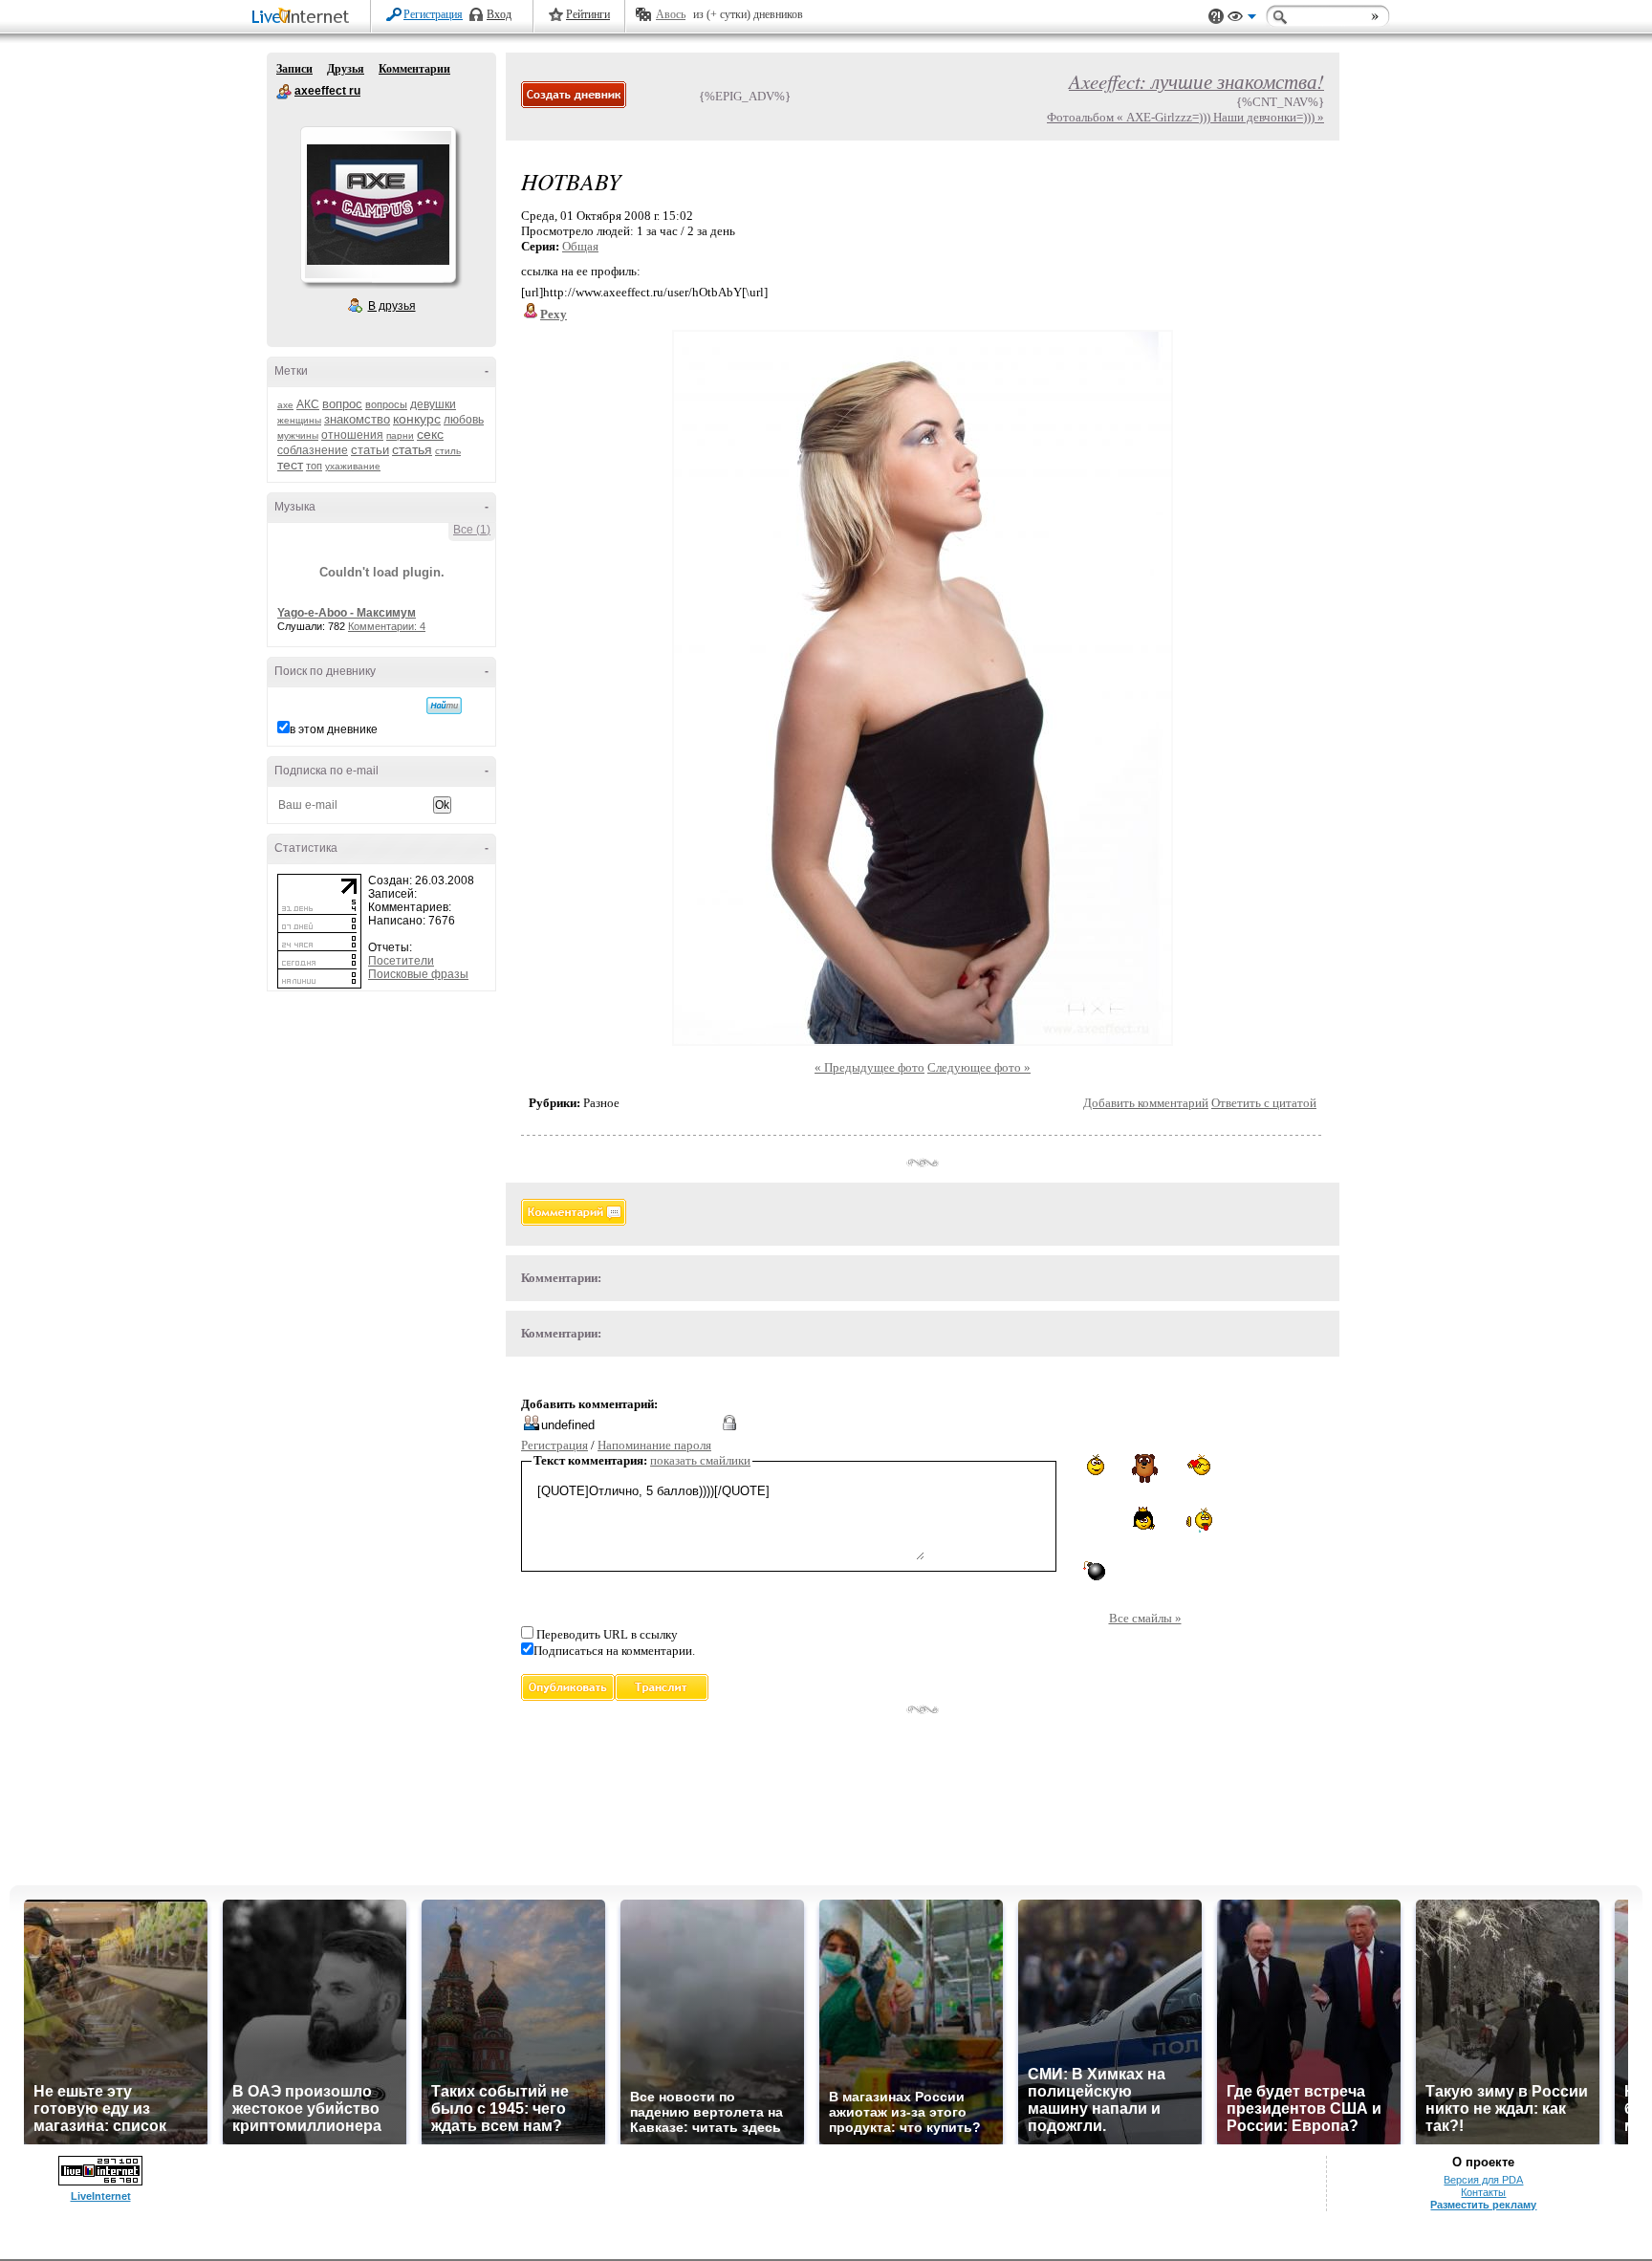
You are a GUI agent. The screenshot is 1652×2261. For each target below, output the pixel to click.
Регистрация (433, 14)
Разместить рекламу (1483, 2205)
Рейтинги (588, 14)
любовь (464, 420)
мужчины (298, 435)
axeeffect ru (284, 92)
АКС (308, 404)
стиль (448, 451)
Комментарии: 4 (387, 626)
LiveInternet (304, 18)
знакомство (357, 419)
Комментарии (414, 69)
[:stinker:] (1092, 1465)
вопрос (342, 404)
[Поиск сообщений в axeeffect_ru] (444, 706)
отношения (352, 435)
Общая (580, 246)
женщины (299, 420)
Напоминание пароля (654, 1445)
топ (314, 466)
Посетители (401, 961)
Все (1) (472, 530)
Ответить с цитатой (1264, 1103)
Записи (294, 69)
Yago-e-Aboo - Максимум (347, 613)
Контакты (1483, 2192)
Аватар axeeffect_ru (378, 205)
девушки (433, 404)
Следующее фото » (979, 1067)
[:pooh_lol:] (1145, 1468)
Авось (671, 14)
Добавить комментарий (1146, 1103)
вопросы (386, 404)
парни (400, 435)
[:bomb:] (1093, 1570)
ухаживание (353, 466)
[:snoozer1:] (1093, 1519)
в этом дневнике (334, 729)
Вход (499, 14)
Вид (1242, 19)
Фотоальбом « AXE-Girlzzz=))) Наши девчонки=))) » (1185, 117)
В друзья (392, 306)
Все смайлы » (1145, 1618)
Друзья (346, 69)
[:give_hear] (1198, 1465)
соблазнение (313, 450)
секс (430, 434)
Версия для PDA (1483, 2180)
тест (290, 465)
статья (412, 449)
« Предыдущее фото (869, 1067)
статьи (370, 450)
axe (285, 405)
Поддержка (1216, 17)
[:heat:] (1197, 1520)
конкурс (417, 419)
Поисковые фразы (418, 974)
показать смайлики (700, 1460)
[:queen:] (1145, 1518)
